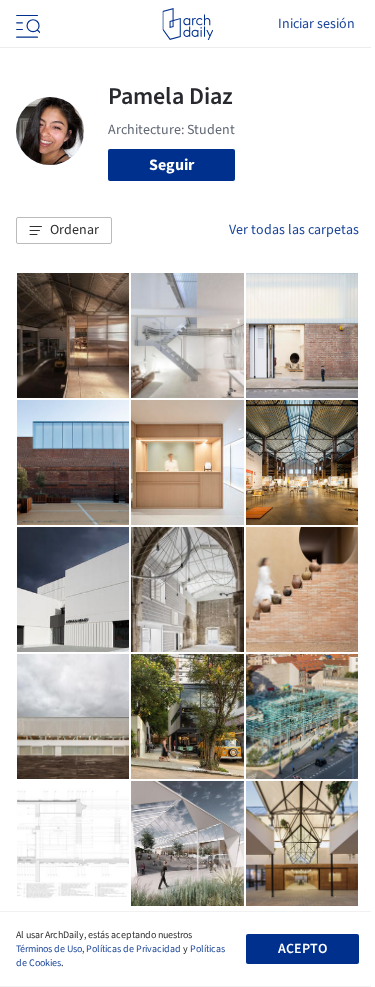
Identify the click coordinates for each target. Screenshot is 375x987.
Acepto (302, 949)
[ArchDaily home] (187, 24)
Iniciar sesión (316, 24)
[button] (64, 231)
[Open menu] (26, 24)
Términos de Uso (49, 949)
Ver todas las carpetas (294, 230)
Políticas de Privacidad (133, 949)
